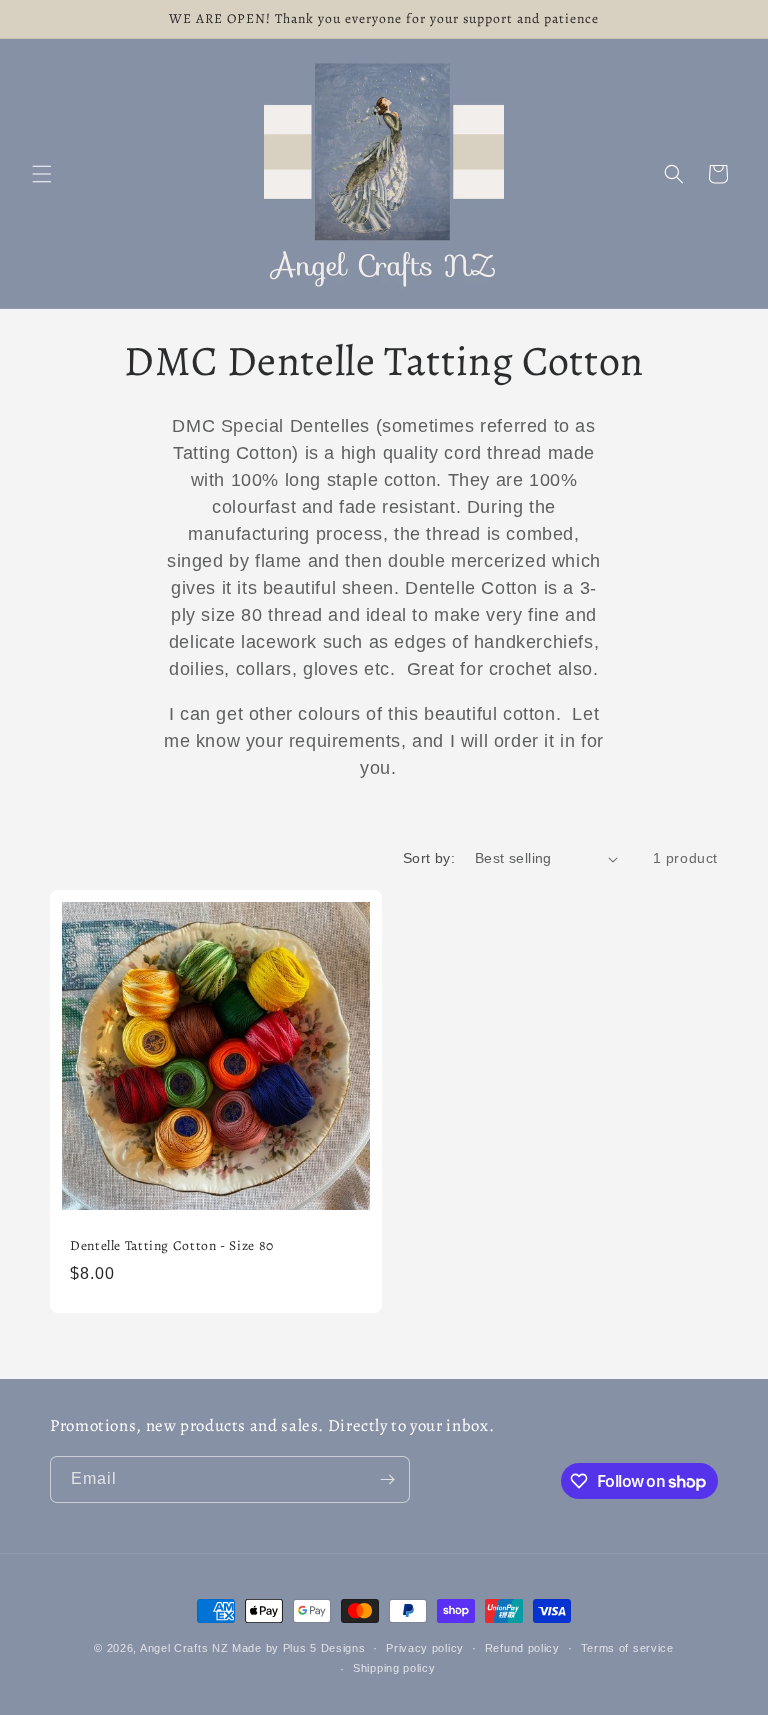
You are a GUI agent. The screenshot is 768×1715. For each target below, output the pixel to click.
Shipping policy (394, 1668)
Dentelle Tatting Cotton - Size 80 (172, 1246)
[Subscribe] (387, 1479)
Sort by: (429, 858)
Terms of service (627, 1648)
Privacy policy (425, 1648)
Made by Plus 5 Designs (298, 1648)
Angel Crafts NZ (184, 1648)
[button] (42, 174)
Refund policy (522, 1648)
